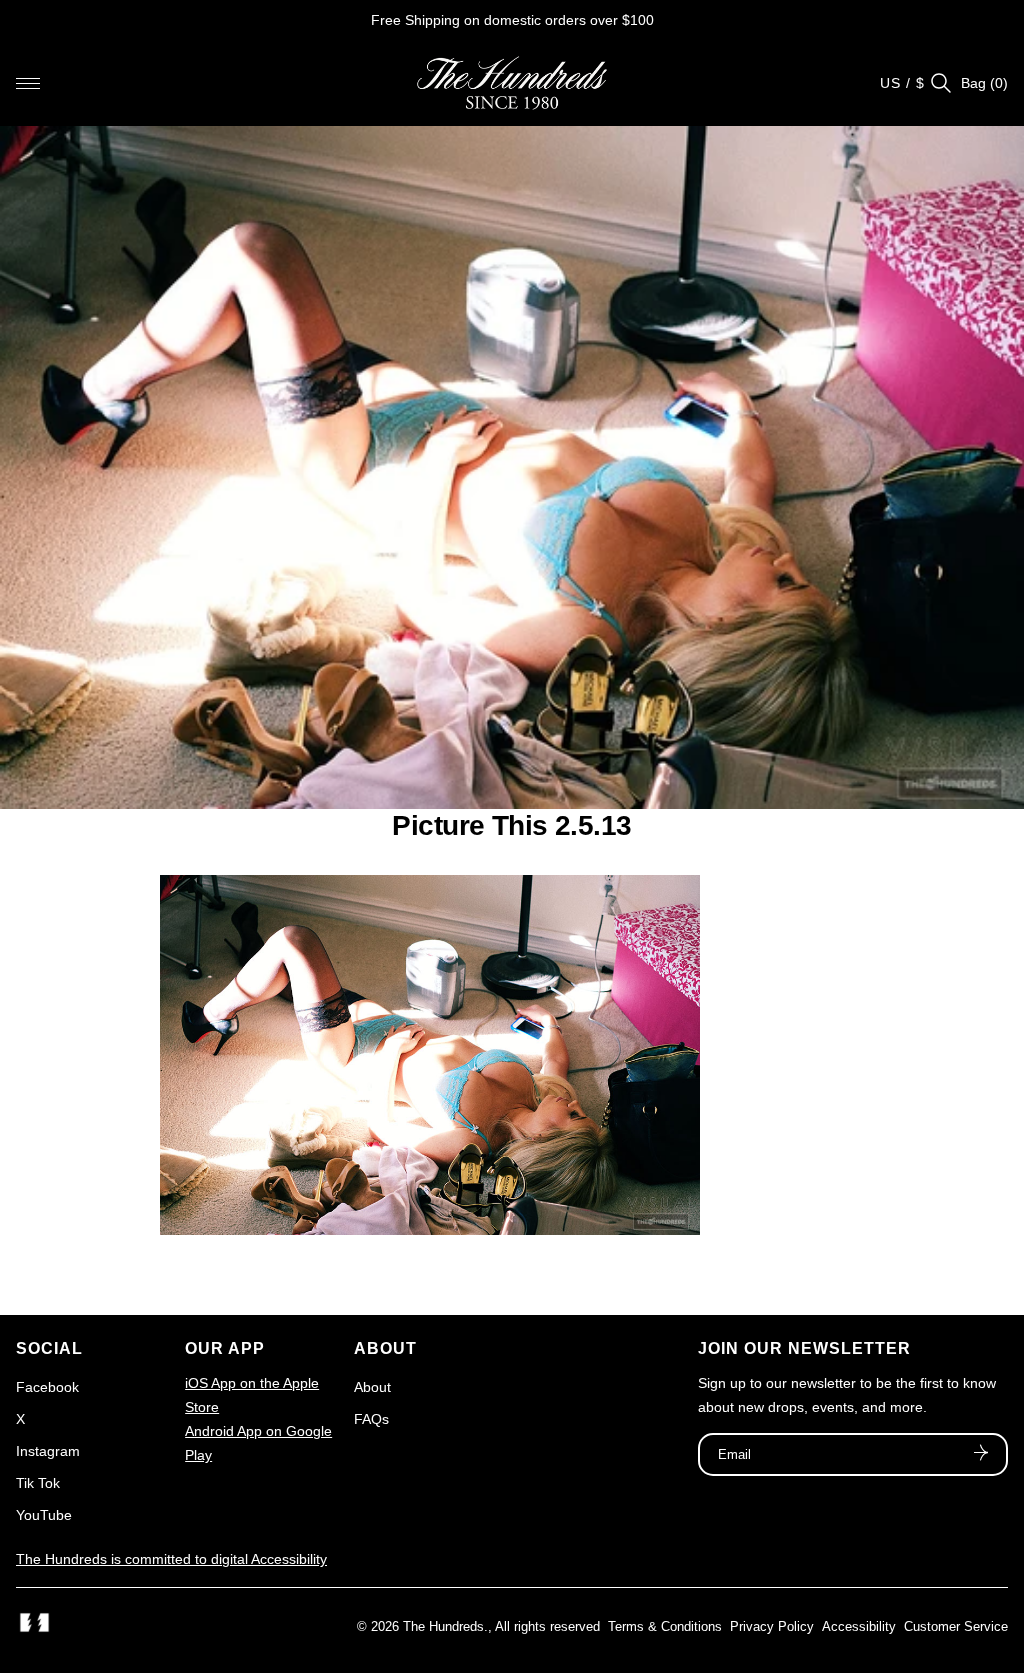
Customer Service (956, 1626)
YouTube (44, 1515)
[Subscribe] (981, 1455)
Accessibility (859, 1626)
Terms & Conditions (665, 1626)
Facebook (47, 1387)
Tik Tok (38, 1483)
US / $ (902, 83)
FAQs (371, 1419)
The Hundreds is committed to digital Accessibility (171, 1559)
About (372, 1387)
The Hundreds (443, 1626)
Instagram (48, 1451)
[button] (28, 83)
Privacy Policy (772, 1626)
